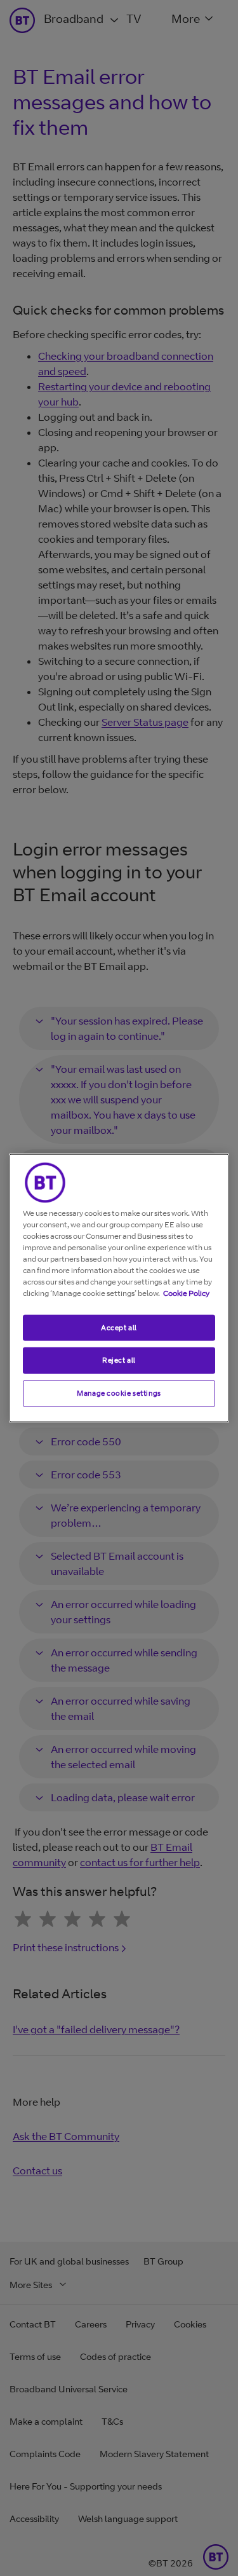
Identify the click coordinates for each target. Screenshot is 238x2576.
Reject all (119, 1360)
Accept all (119, 1327)
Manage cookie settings (119, 1393)
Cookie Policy (186, 1292)
